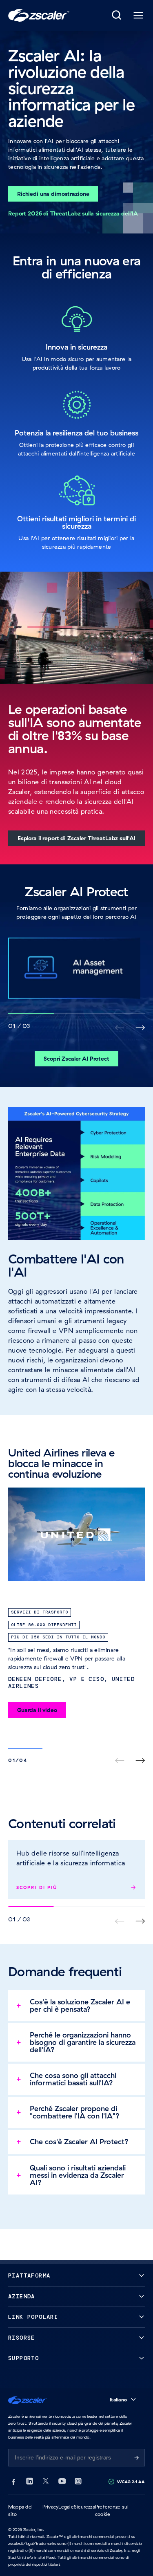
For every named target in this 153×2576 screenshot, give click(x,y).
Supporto (23, 2358)
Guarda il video (37, 1710)
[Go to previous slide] (140, 1028)
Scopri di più (37, 1887)
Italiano (118, 2400)
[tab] (117, 16)
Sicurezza (84, 2507)
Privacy (51, 2507)
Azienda (22, 2297)
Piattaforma (29, 2276)
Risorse (22, 2338)
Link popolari (33, 2317)
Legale (66, 2507)
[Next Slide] (140, 1760)
